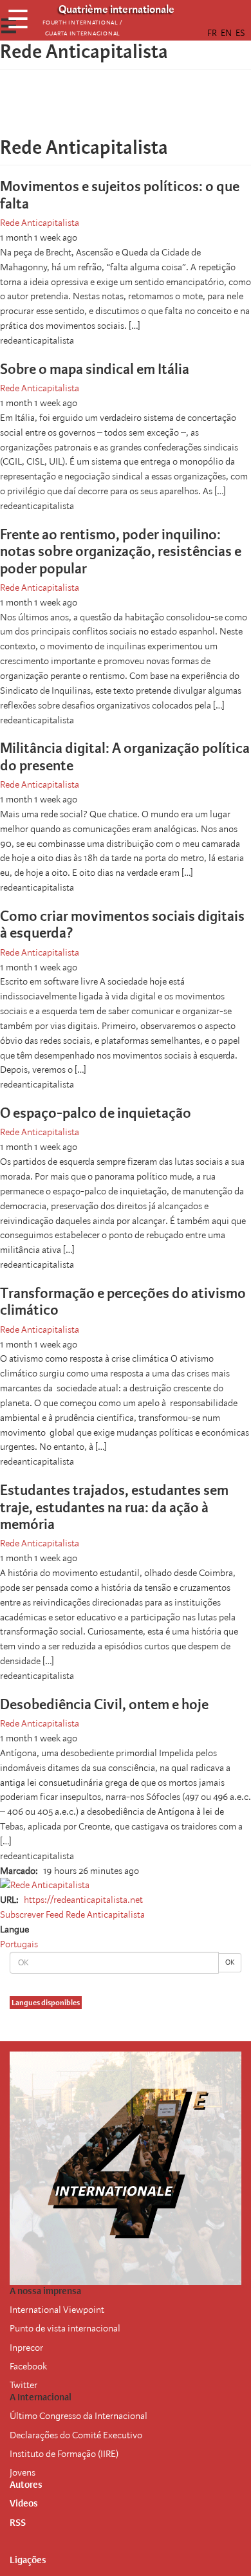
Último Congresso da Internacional (79, 2416)
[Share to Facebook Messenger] (126, 109)
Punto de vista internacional (65, 2328)
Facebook (28, 2366)
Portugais (19, 1944)
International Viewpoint (57, 2310)
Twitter (23, 2385)
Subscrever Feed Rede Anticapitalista (72, 1914)
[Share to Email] (144, 109)
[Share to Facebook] (89, 109)
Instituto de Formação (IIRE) (64, 2454)
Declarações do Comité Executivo (76, 2435)
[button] (162, 109)
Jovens (23, 2472)
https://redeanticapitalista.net (83, 1900)
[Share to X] (107, 109)
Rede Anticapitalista (40, 223)
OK (230, 1962)
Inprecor (26, 2348)
